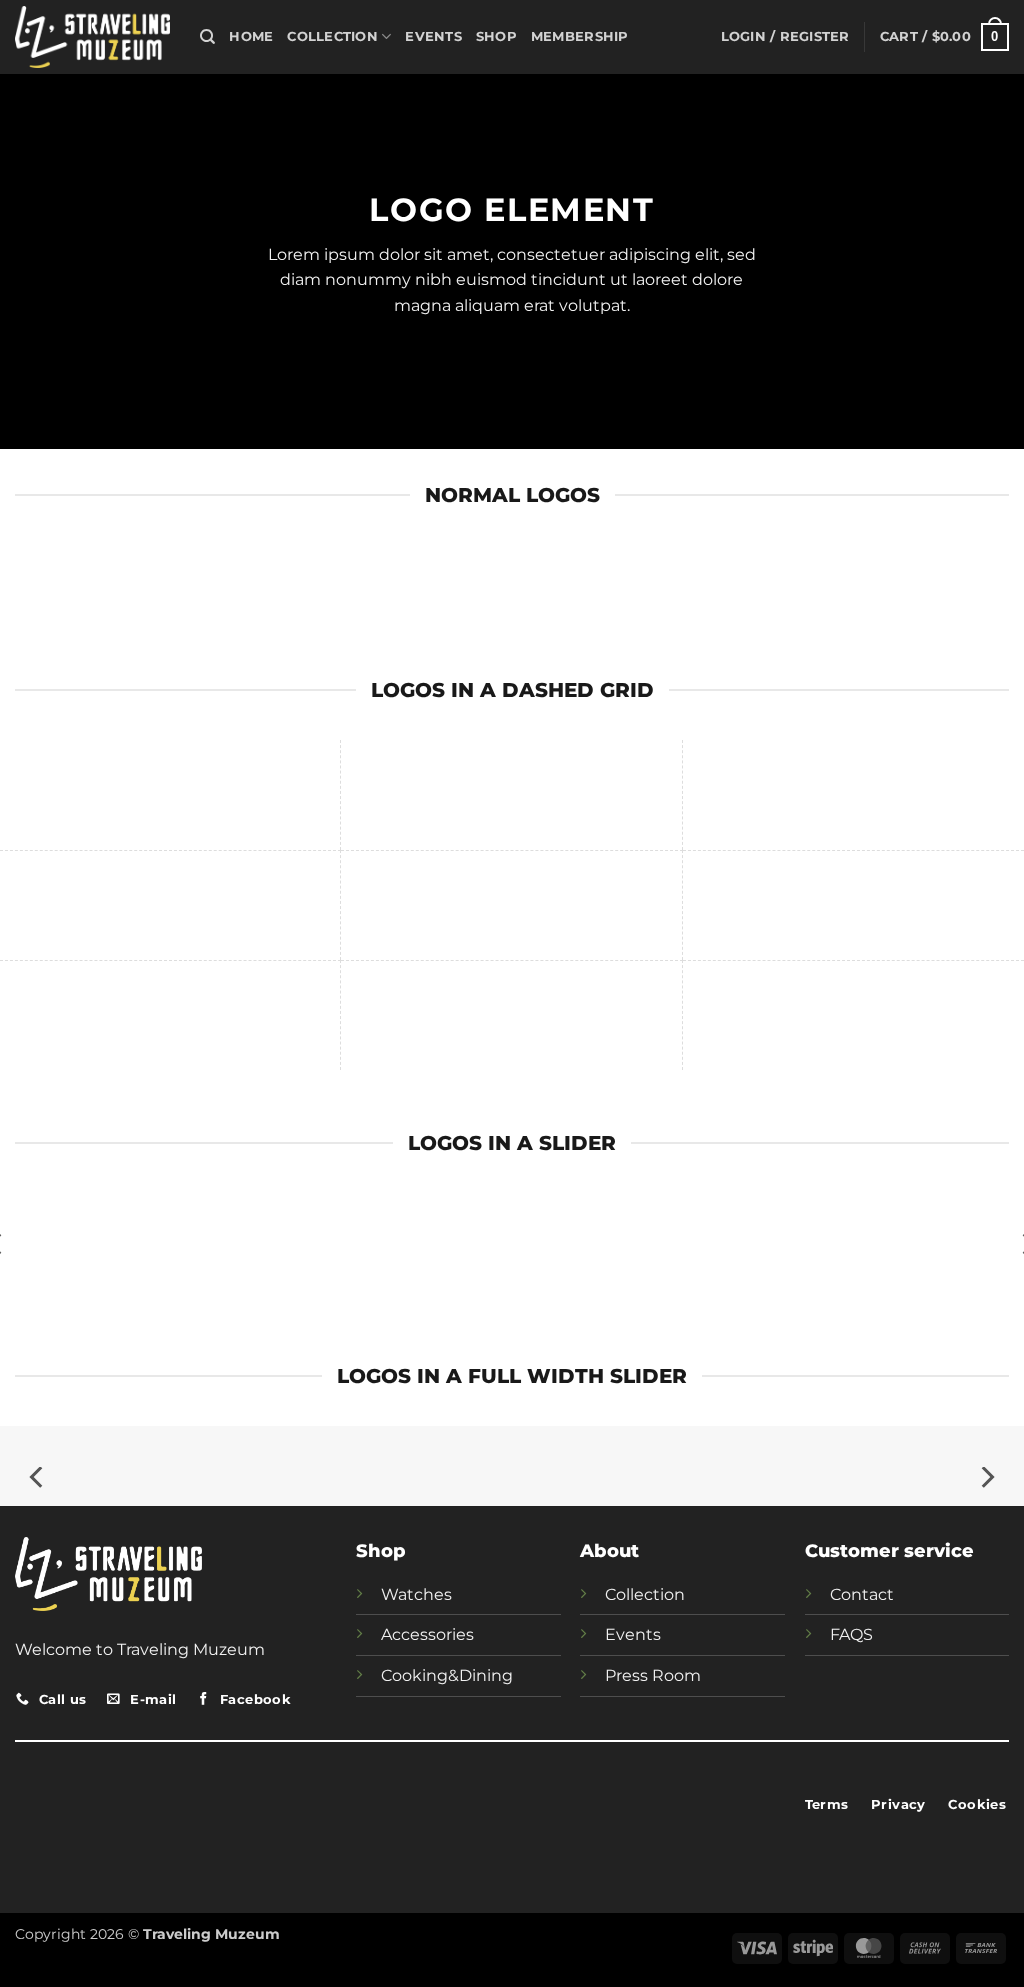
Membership (580, 36)
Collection (332, 36)
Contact (862, 1594)
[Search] (207, 37)
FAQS (851, 1634)
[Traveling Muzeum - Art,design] (92, 36)
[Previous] (38, 1477)
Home (251, 36)
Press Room (653, 1675)
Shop (496, 36)
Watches (416, 1594)
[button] (785, 37)
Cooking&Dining (447, 1675)
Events (433, 36)
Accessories (427, 1634)
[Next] (986, 1477)
